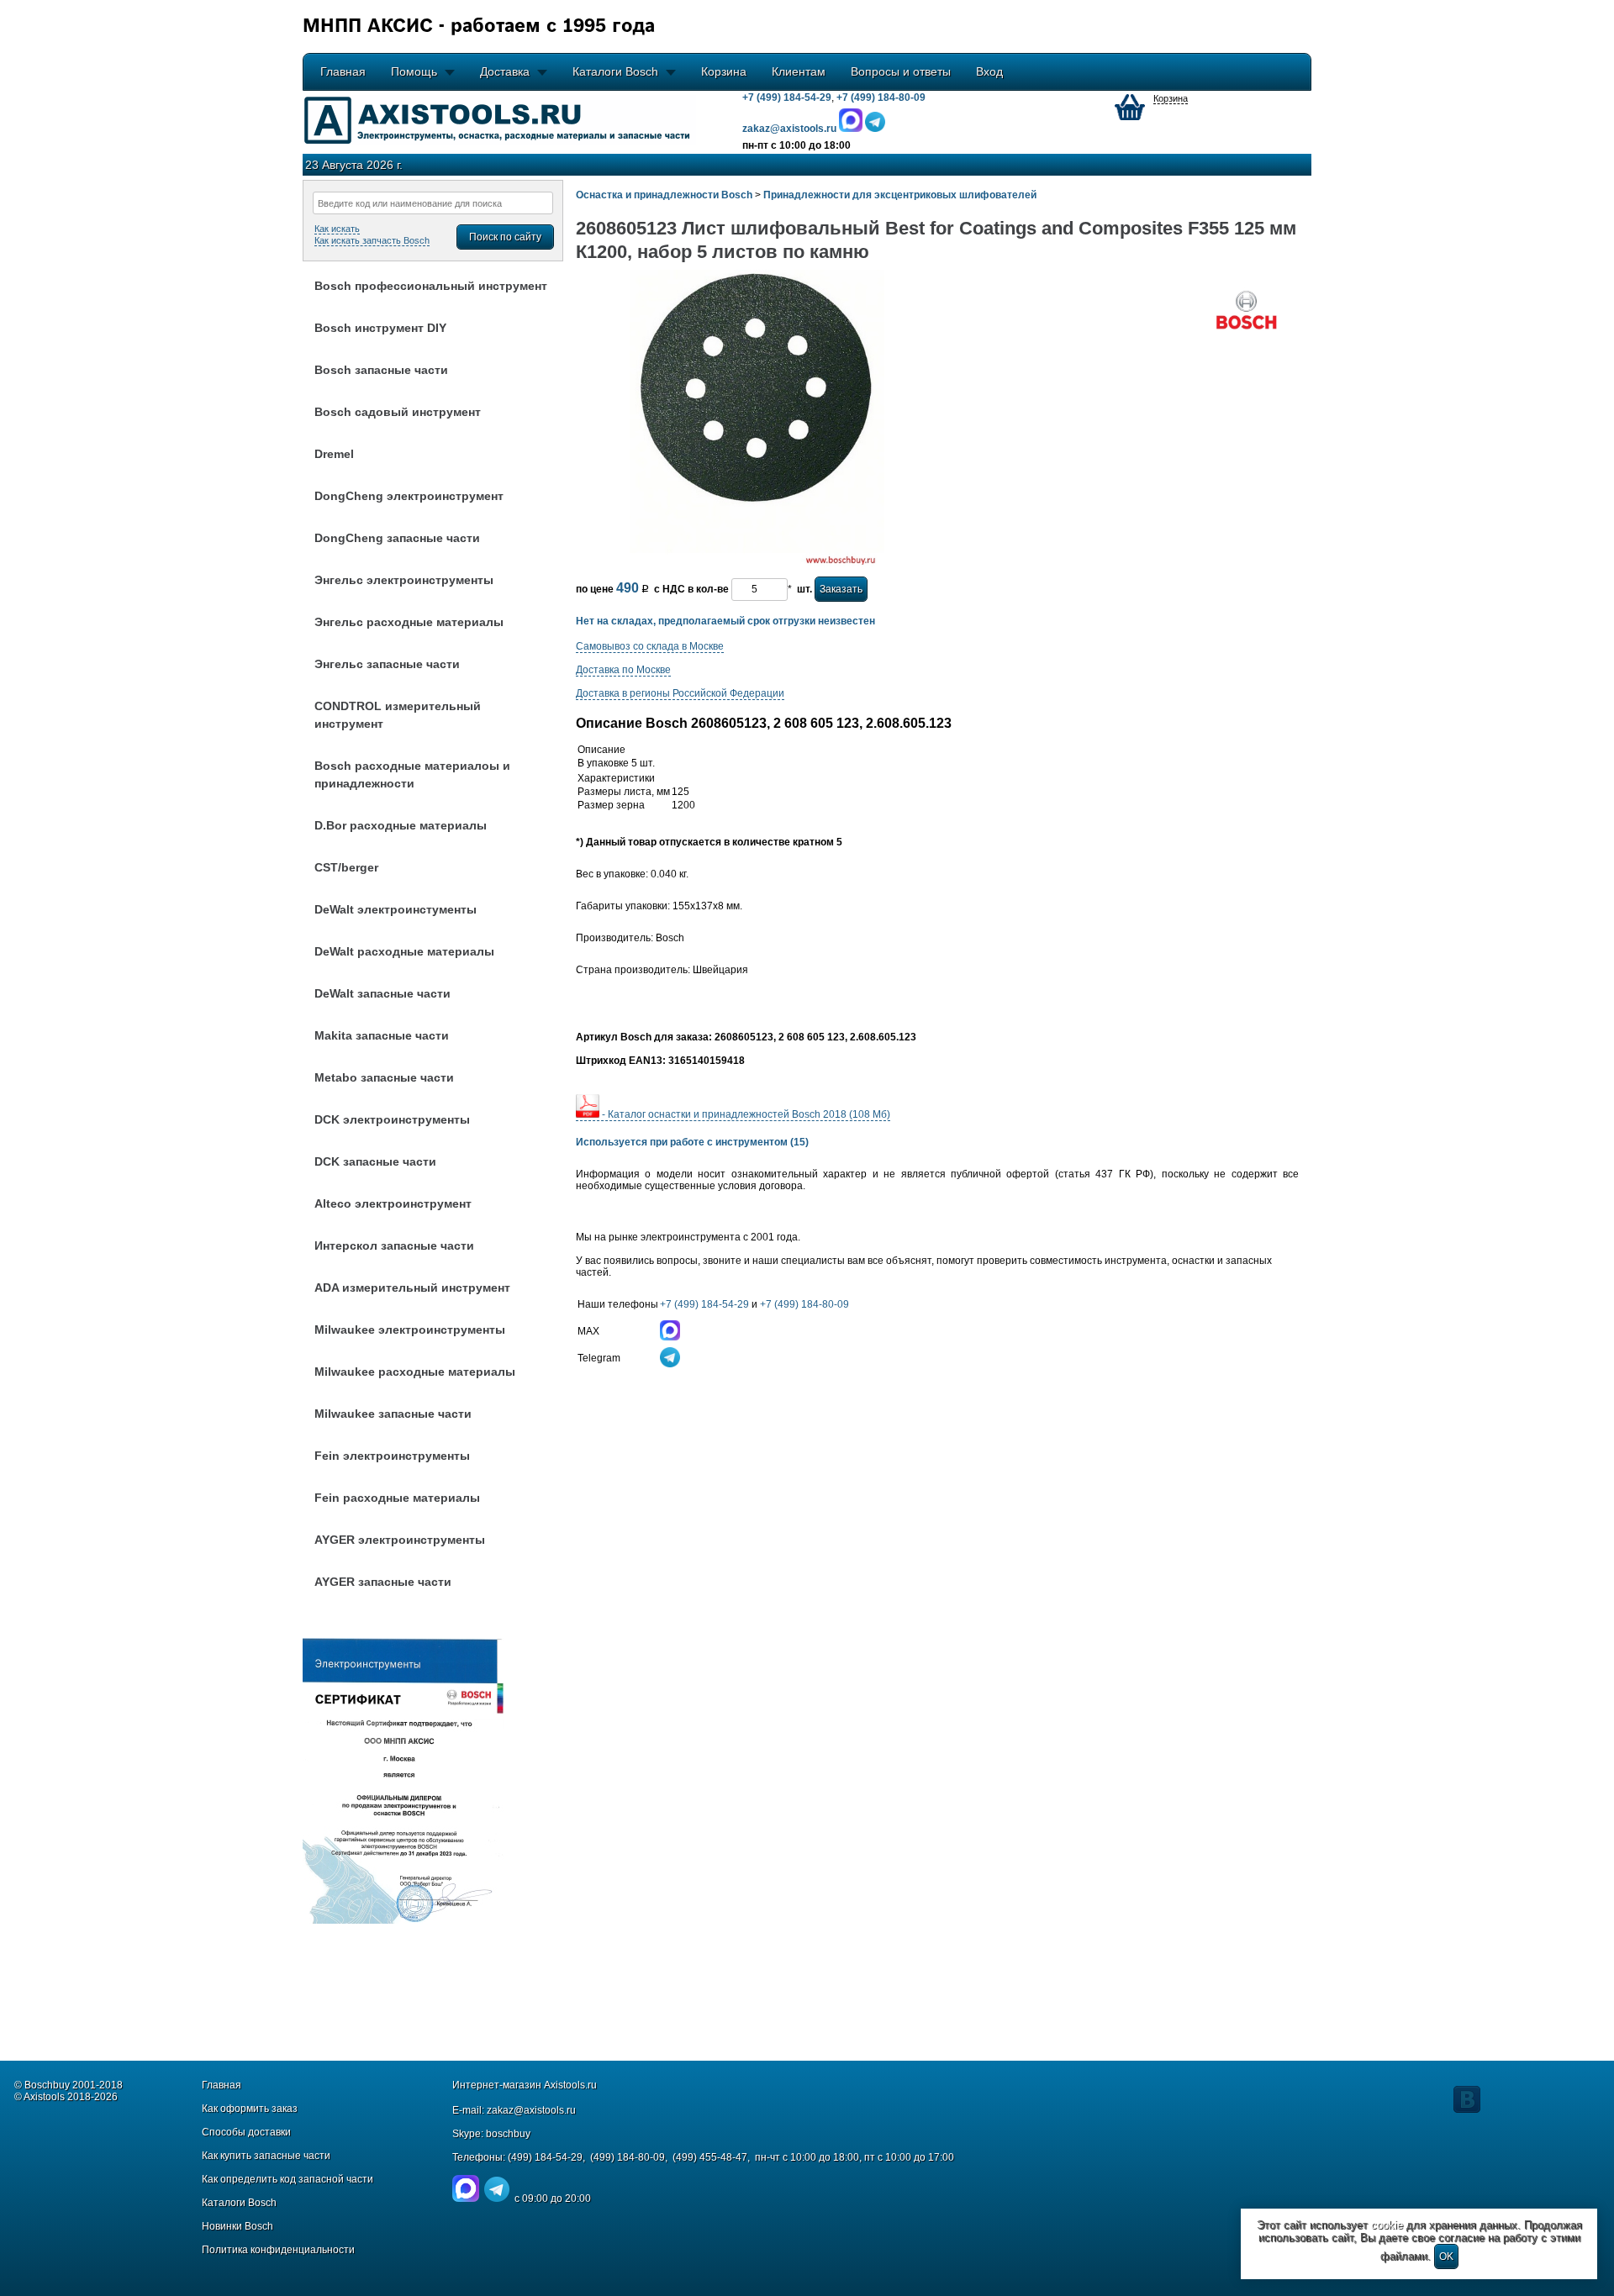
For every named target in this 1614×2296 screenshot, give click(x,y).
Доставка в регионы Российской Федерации (680, 693)
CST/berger (346, 867)
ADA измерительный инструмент (412, 1288)
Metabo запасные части (384, 1077)
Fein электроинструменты (392, 1456)
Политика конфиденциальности (278, 2250)
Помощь (414, 71)
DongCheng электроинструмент (409, 496)
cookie (1387, 2225)
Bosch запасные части (381, 370)
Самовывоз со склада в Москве (650, 646)
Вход (989, 71)
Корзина (724, 71)
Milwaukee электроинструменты (410, 1330)
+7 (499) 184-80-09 (881, 97)
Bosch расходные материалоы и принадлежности (412, 774)
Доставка (505, 71)
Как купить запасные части (266, 2156)
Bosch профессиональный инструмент (431, 286)
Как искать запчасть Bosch (372, 240)
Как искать (337, 229)
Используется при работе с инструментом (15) (692, 1142)
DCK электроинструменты (392, 1119)
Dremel (334, 454)
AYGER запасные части (383, 1582)
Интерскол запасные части (394, 1245)
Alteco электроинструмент (393, 1203)
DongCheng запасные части (397, 538)
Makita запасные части (382, 1035)
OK (1446, 2257)
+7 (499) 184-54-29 (787, 97)
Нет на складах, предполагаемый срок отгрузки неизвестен (725, 621)
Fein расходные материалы (397, 1498)
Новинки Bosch (237, 2226)
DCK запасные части (375, 1161)
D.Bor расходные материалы (401, 825)
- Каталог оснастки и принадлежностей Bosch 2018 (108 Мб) (745, 1114)
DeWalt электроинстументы (396, 909)
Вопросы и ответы (901, 71)
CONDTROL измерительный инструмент (398, 715)
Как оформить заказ (250, 2109)
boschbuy (508, 2134)
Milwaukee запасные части (393, 1414)
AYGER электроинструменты (400, 1540)
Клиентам (799, 71)
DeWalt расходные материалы (404, 951)
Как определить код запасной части (287, 2179)
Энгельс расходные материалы (409, 622)
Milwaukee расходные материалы (415, 1372)
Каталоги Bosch (615, 71)
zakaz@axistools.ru (531, 2110)
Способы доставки (246, 2132)
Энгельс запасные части (387, 664)
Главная (343, 71)
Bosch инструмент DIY (380, 328)
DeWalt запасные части (382, 993)
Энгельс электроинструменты (404, 580)
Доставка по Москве (623, 670)
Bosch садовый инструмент (398, 412)
